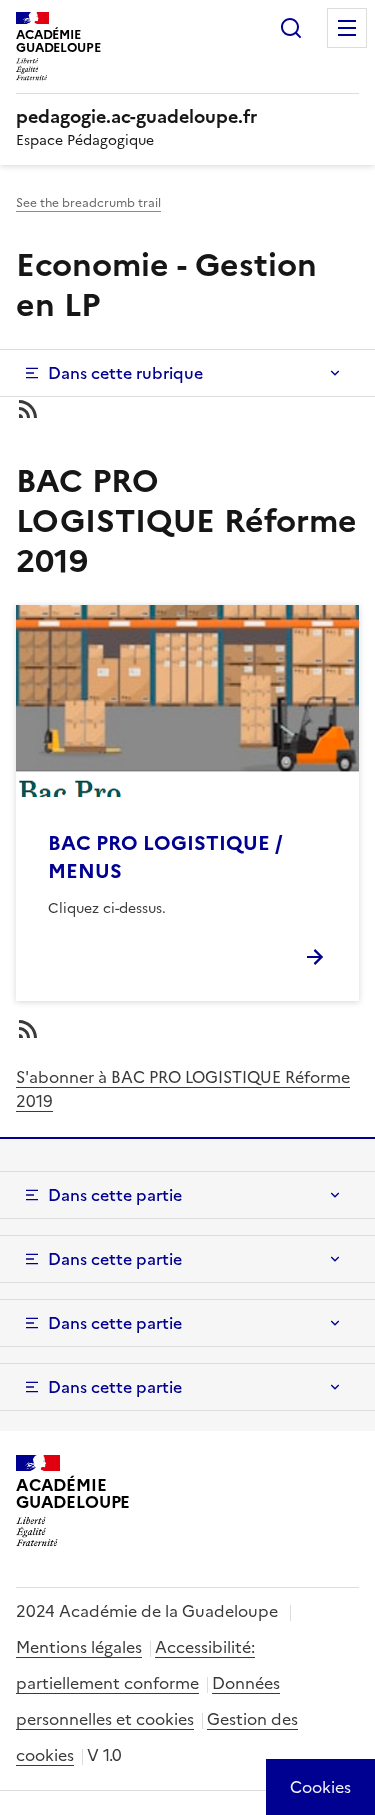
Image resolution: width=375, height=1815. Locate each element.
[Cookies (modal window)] (320, 1787)
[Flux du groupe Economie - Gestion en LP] (187, 409)
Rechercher (291, 28)
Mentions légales (79, 1647)
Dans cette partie (115, 1195)
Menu (347, 28)
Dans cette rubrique (125, 373)
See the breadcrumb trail (88, 203)
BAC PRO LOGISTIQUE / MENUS (165, 857)
